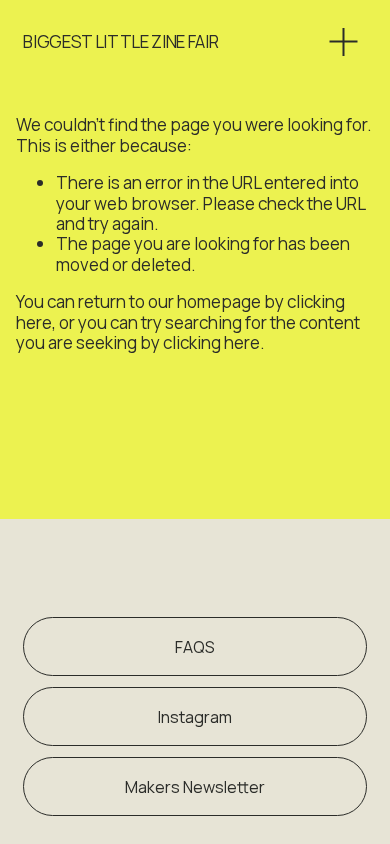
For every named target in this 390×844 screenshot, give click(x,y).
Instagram (195, 717)
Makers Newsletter (195, 787)
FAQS (195, 647)
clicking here (211, 342)
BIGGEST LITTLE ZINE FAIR (120, 41)
